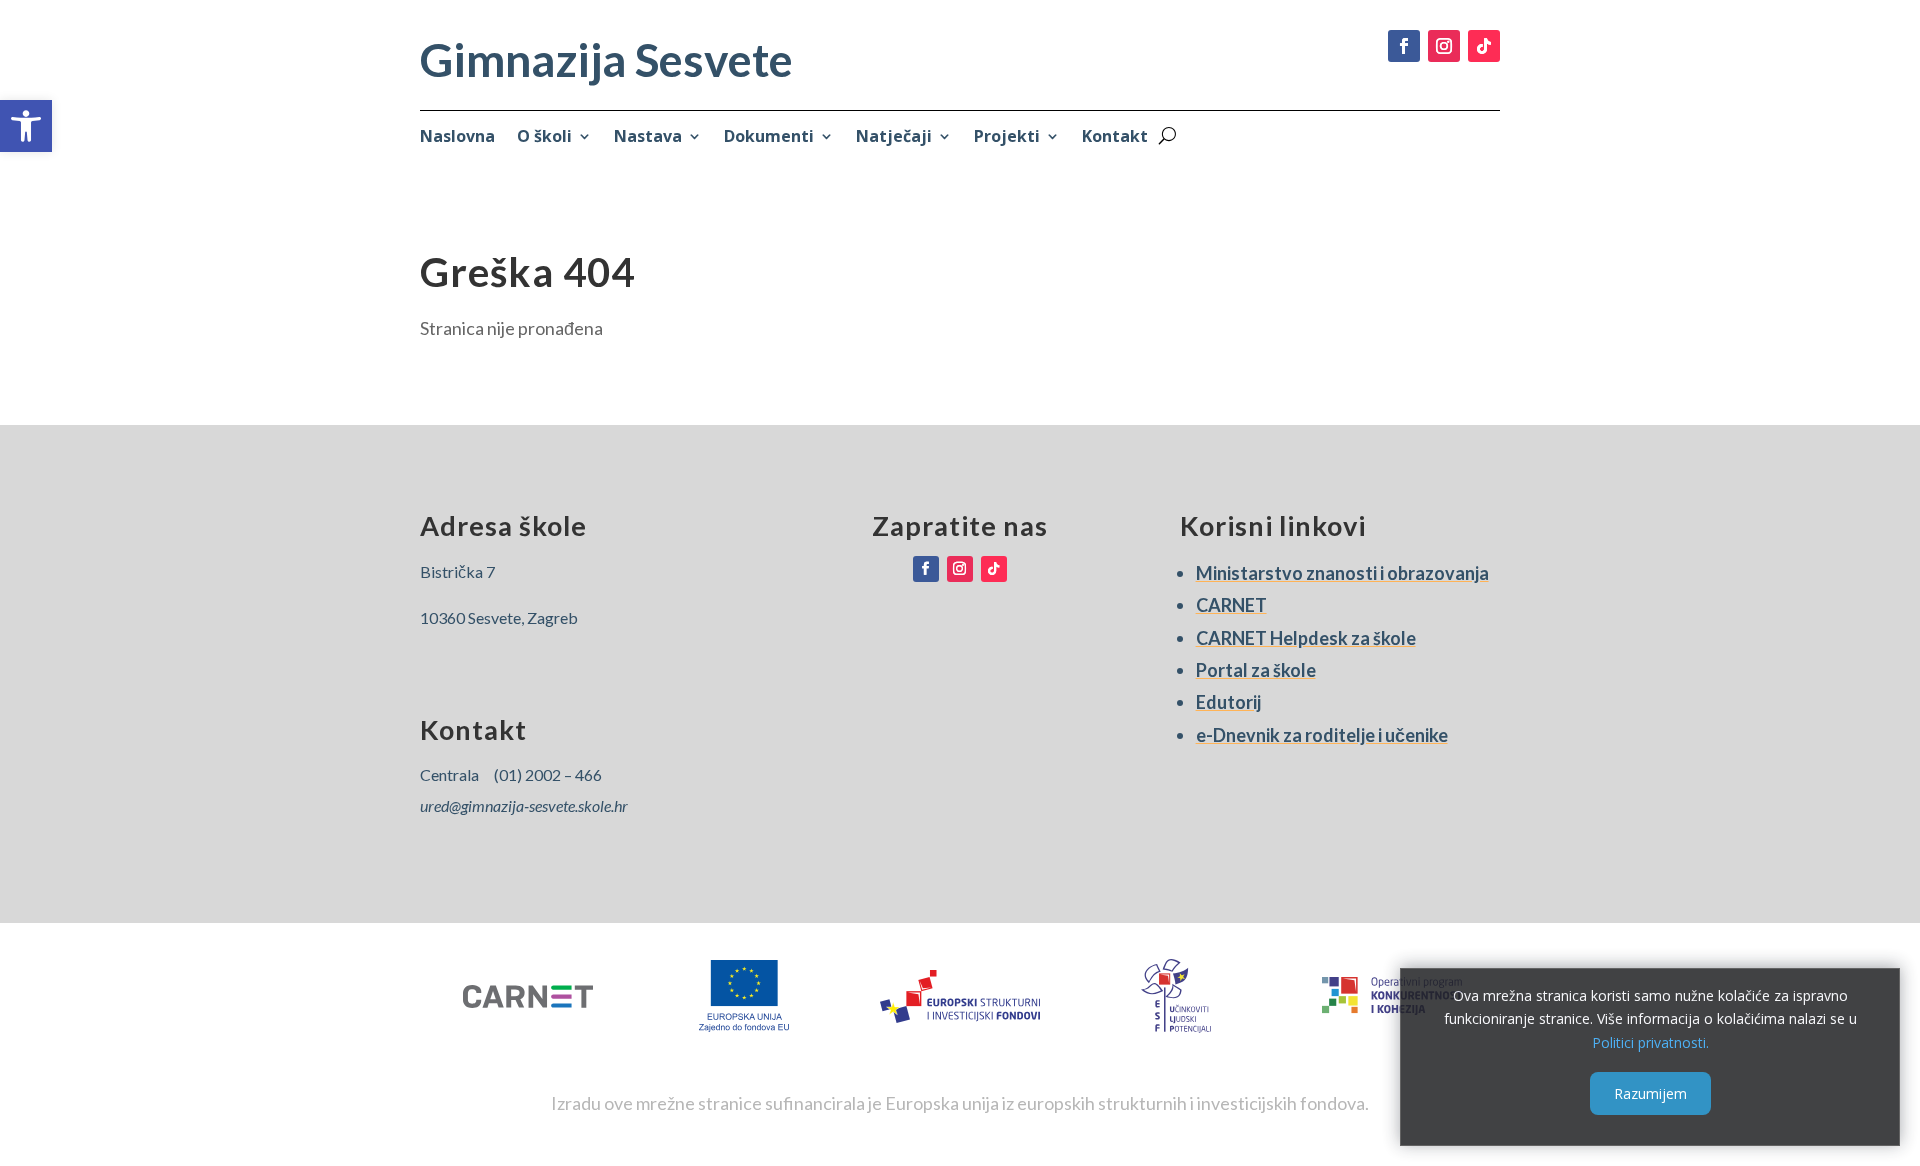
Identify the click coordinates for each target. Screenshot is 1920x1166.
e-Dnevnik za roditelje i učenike (1322, 735)
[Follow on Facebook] (1404, 46)
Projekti (1007, 138)
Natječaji (894, 138)
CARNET (1231, 605)
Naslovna (457, 138)
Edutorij (1228, 702)
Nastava (648, 138)
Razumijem (1650, 1092)
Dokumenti (769, 138)
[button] (26, 126)
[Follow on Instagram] (1444, 46)
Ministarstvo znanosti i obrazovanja (1342, 573)
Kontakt (1115, 138)
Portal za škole (1256, 670)
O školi (544, 138)
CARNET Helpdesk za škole (1306, 638)
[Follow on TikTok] (1484, 46)
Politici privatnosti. (1650, 1042)
